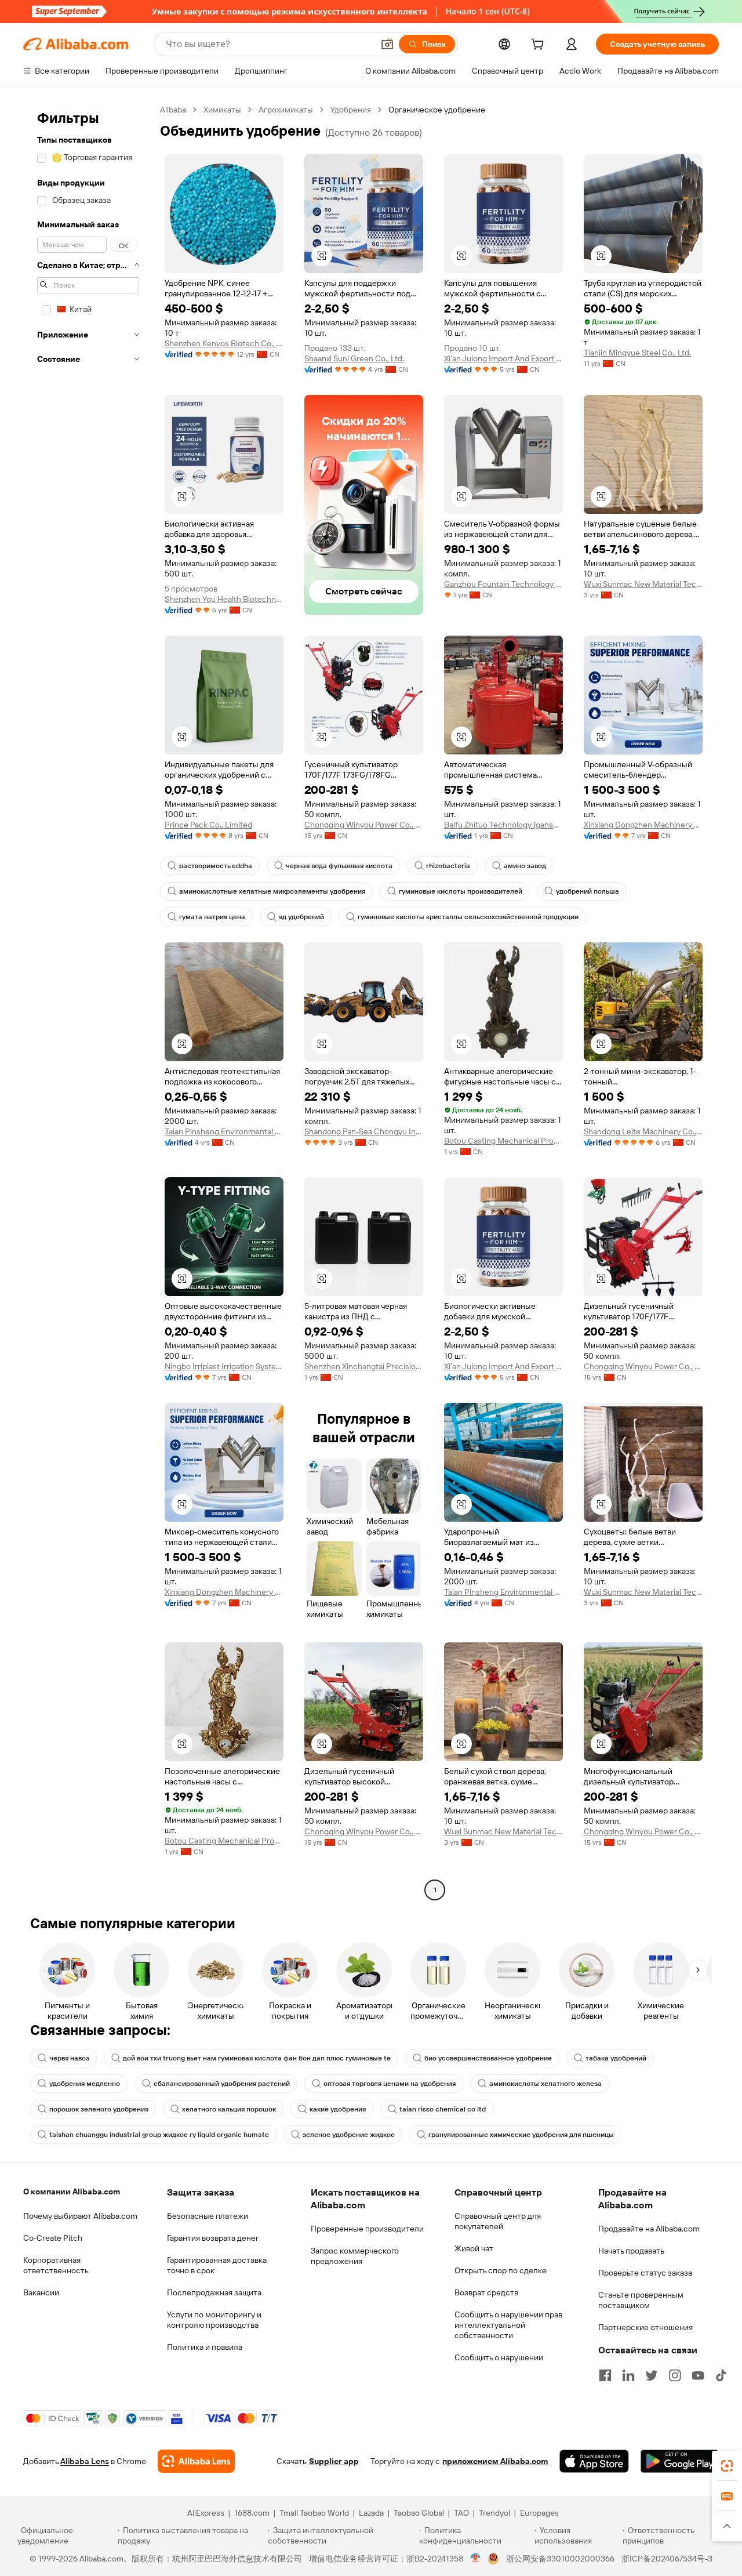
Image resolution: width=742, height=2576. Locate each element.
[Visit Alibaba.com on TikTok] (721, 2375)
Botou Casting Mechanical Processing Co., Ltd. (503, 1141)
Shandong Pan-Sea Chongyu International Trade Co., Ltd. (364, 1131)
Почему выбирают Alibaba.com (80, 2216)
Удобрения (351, 110)
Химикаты (222, 110)
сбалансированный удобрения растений (222, 2084)
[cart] (540, 46)
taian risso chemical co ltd (443, 2109)
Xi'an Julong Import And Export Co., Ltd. (503, 358)
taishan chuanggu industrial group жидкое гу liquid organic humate (159, 2135)
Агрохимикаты (286, 110)
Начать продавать (631, 2251)
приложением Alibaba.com (495, 2461)
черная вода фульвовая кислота (339, 866)
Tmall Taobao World (314, 2513)
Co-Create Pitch (53, 2238)
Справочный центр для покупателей (498, 2221)
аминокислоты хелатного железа (545, 2084)
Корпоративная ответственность (56, 2265)
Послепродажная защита (214, 2292)
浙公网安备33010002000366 (560, 2559)
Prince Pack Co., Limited (208, 825)
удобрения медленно (85, 2084)
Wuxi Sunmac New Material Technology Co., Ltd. (643, 584)
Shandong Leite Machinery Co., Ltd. (643, 1131)
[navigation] (88, 1001)
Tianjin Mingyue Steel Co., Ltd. (637, 353)
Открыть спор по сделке (501, 2270)
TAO (461, 2513)
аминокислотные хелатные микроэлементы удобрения (272, 891)
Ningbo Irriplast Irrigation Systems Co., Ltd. (224, 1366)
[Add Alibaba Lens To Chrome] (196, 2461)
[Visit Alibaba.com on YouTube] (698, 2375)
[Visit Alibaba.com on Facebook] (605, 2375)
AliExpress (206, 2513)
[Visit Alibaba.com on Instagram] (675, 2375)
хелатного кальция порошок (229, 2109)
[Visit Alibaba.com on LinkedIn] (628, 2375)
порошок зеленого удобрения (99, 2109)
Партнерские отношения (645, 2327)
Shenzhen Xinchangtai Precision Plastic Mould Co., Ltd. (364, 1366)
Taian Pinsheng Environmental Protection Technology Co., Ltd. (224, 1131)
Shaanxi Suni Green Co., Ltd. (354, 358)
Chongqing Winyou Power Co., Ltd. (364, 825)
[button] (387, 44)
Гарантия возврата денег (213, 2238)
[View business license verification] (476, 2559)
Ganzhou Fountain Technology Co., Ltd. (503, 584)
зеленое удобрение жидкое (349, 2135)
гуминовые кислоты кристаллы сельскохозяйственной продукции (468, 917)
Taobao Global (419, 2513)
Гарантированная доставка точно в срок (217, 2265)
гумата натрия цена (212, 917)
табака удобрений (616, 2058)
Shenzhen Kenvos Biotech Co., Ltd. (224, 343)
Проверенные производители (367, 2229)
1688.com (252, 2513)
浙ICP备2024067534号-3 (667, 2559)
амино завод (525, 866)
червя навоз (69, 2058)
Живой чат (474, 2248)
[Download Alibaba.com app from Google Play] (680, 2461)
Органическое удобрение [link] (437, 110)
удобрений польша (588, 891)
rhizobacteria (448, 866)
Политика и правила (205, 2347)
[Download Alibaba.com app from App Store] (594, 2461)
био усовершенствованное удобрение (488, 2058)
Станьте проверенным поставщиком (641, 2300)
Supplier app (334, 2461)
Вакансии (41, 2292)
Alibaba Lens (85, 2461)
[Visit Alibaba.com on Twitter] (652, 2375)
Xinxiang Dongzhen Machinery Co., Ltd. (643, 825)
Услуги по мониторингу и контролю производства (214, 2320)
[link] (727, 2466)
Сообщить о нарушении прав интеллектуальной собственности (508, 2325)
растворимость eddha (216, 866)
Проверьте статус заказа (645, 2273)
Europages (539, 2513)
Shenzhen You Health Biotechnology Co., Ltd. (224, 599)
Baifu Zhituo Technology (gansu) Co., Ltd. (503, 825)
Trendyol (494, 2513)
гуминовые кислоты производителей (461, 891)
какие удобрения (338, 2109)
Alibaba (173, 110)
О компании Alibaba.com (72, 2192)
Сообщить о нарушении (499, 2357)
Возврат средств (486, 2292)
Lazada (371, 2513)
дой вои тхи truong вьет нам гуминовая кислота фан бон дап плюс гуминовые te (257, 2058)
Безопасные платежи (208, 2216)
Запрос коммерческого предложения (355, 2256)
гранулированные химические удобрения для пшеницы (521, 2135)
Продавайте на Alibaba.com (649, 2229)
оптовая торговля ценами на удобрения (390, 2084)
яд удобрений (301, 917)
